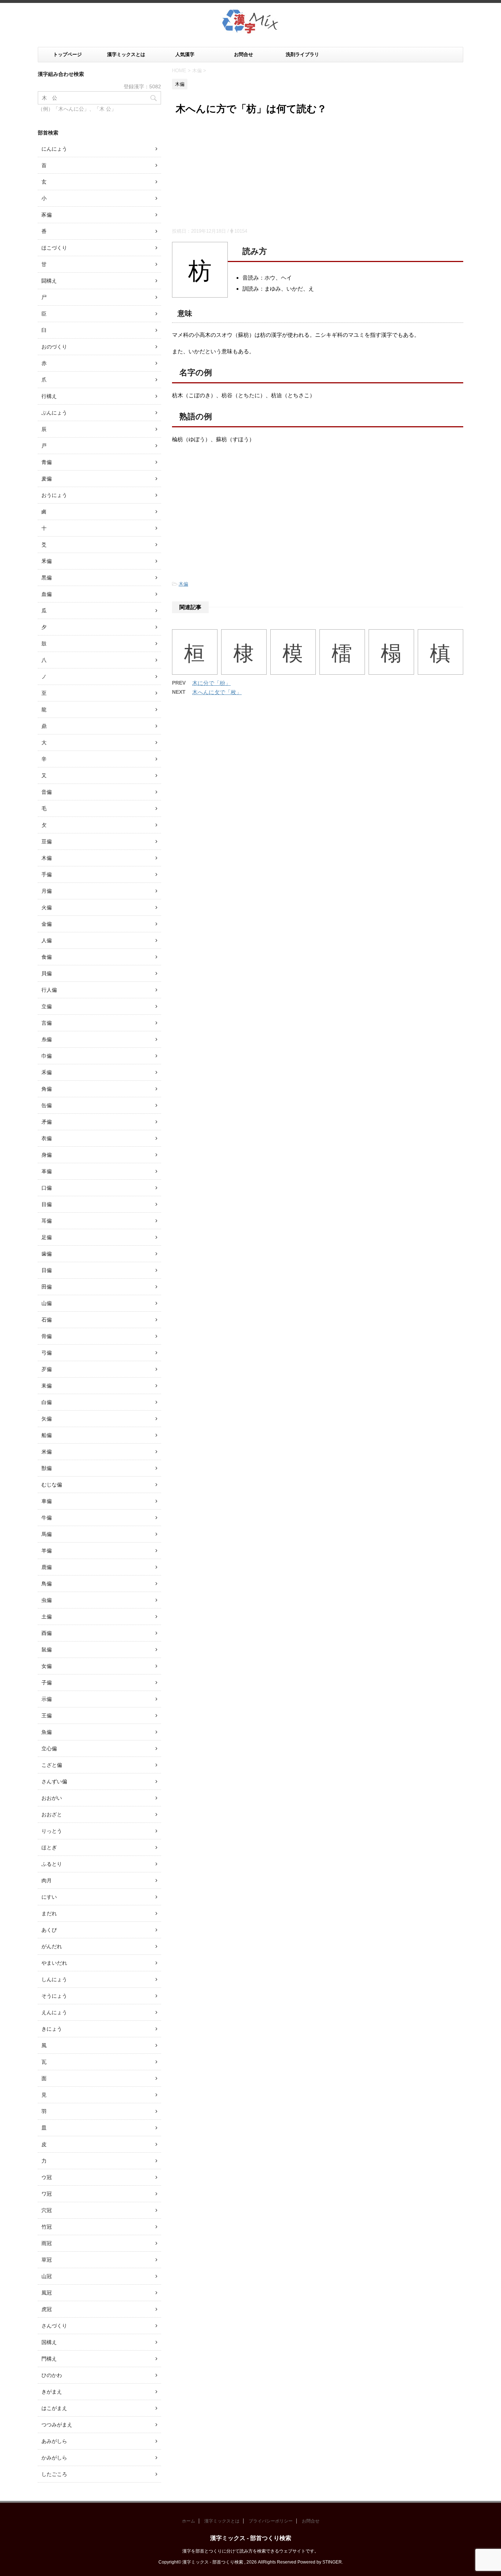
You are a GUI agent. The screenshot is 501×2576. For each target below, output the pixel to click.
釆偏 (47, 561)
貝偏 (47, 973)
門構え (49, 2359)
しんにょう (54, 1979)
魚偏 (47, 1732)
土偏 (47, 1617)
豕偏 (47, 215)
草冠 (47, 2260)
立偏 (47, 1006)
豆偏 (47, 841)
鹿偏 (47, 1567)
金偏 (47, 924)
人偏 (47, 940)
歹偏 (47, 1369)
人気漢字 (185, 54)
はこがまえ (54, 2408)
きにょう (52, 2029)
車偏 (47, 1501)
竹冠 (47, 2227)
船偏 (47, 1435)
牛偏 (47, 1518)
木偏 (183, 584)
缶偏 (47, 1105)
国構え (49, 2342)
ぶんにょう (54, 413)
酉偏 (47, 1633)
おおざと (52, 1814)
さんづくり (54, 2326)
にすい (49, 1897)
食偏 (47, 957)
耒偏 (47, 1386)
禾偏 (47, 1072)
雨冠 (47, 2243)
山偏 (47, 1303)
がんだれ (52, 1946)
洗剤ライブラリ (302, 54)
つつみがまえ (57, 2425)
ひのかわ (52, 2375)
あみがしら (54, 2441)
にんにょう (54, 149)
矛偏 (47, 1122)
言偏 (47, 1023)
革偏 (47, 1171)
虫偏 (47, 1600)
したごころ (54, 2474)
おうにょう (54, 495)
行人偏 (49, 990)
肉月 (47, 1880)
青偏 (47, 462)
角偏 (47, 1089)
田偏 (47, 1287)
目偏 (47, 1204)
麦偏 (47, 479)
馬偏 (47, 1534)
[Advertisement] (318, 173)
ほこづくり (54, 248)
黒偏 (47, 578)
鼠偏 (47, 1650)
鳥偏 (47, 1584)
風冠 (47, 2293)
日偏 (47, 1270)
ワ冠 (47, 2194)
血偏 (47, 594)
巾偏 (47, 1056)
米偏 (47, 1452)
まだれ (49, 1913)
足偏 (47, 1237)
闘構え (49, 281)
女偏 (47, 1666)
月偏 (47, 891)
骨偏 (47, 1336)
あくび (49, 1930)
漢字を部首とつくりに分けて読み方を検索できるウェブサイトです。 (251, 2551)
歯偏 (47, 1254)
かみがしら (54, 2458)
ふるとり (52, 1864)
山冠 (47, 2276)
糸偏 (47, 1039)
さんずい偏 (54, 1781)
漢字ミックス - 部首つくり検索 (251, 2538)
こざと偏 (52, 1765)
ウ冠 (47, 2177)
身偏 (47, 1155)
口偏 (47, 1188)
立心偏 (49, 1748)
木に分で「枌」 (211, 683)
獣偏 (47, 1468)
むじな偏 (52, 1485)
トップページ (67, 54)
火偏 (47, 907)
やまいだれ (54, 1963)
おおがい (52, 1798)
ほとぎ (49, 1847)
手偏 (47, 874)
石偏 (47, 1320)
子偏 (47, 1683)
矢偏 (47, 1419)
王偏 (47, 1716)
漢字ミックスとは (126, 54)
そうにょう (54, 1996)
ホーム (189, 2521)
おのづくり (54, 347)
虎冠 (47, 2309)
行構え (49, 396)
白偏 (47, 1402)
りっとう (52, 1831)
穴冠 (47, 2210)
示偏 (47, 1699)
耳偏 (47, 1221)
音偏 (47, 792)
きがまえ (52, 2392)
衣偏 (47, 1138)
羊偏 (47, 1551)
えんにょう (54, 2012)
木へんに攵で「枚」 (217, 692)
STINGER (332, 2562)
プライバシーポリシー (271, 2521)
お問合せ (244, 54)
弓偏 (47, 1353)
